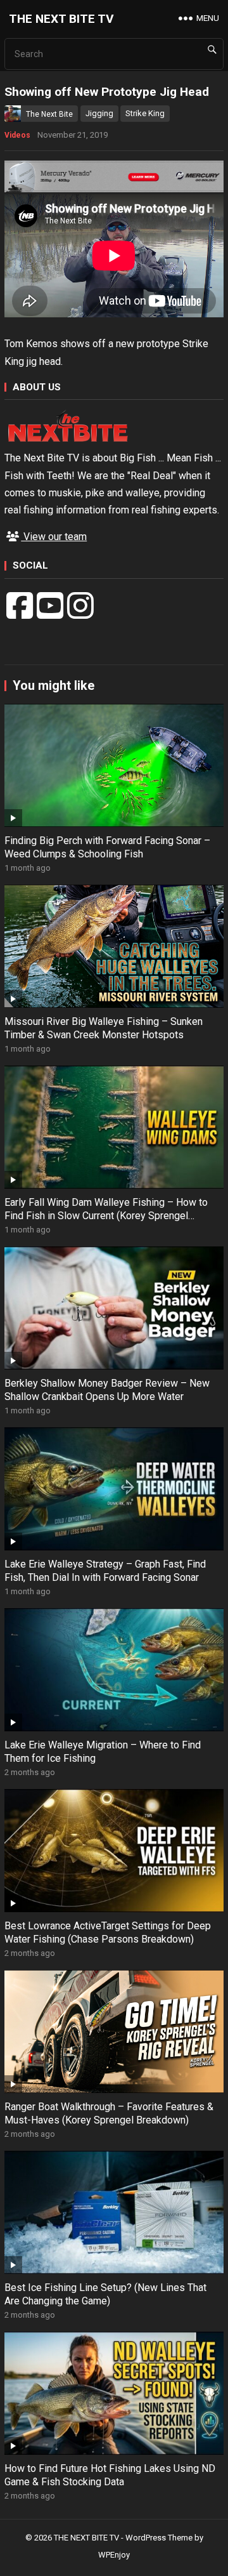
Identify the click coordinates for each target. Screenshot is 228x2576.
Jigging (99, 113)
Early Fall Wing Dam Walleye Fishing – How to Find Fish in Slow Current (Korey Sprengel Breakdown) (106, 1216)
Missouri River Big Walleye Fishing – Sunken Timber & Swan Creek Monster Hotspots (104, 1028)
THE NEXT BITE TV (61, 19)
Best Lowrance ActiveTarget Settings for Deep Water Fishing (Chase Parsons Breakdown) (108, 1932)
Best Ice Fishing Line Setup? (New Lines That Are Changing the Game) (105, 2294)
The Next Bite (49, 114)
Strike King (145, 113)
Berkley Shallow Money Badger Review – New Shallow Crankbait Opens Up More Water (107, 1390)
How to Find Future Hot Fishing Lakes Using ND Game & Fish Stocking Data (110, 2475)
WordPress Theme (159, 2538)
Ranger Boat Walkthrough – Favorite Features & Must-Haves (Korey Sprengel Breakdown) (109, 2113)
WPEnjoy (114, 2555)
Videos (17, 135)
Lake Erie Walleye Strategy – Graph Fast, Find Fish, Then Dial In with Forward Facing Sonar (105, 1571)
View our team (54, 537)
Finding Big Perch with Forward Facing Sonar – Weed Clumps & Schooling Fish (107, 847)
